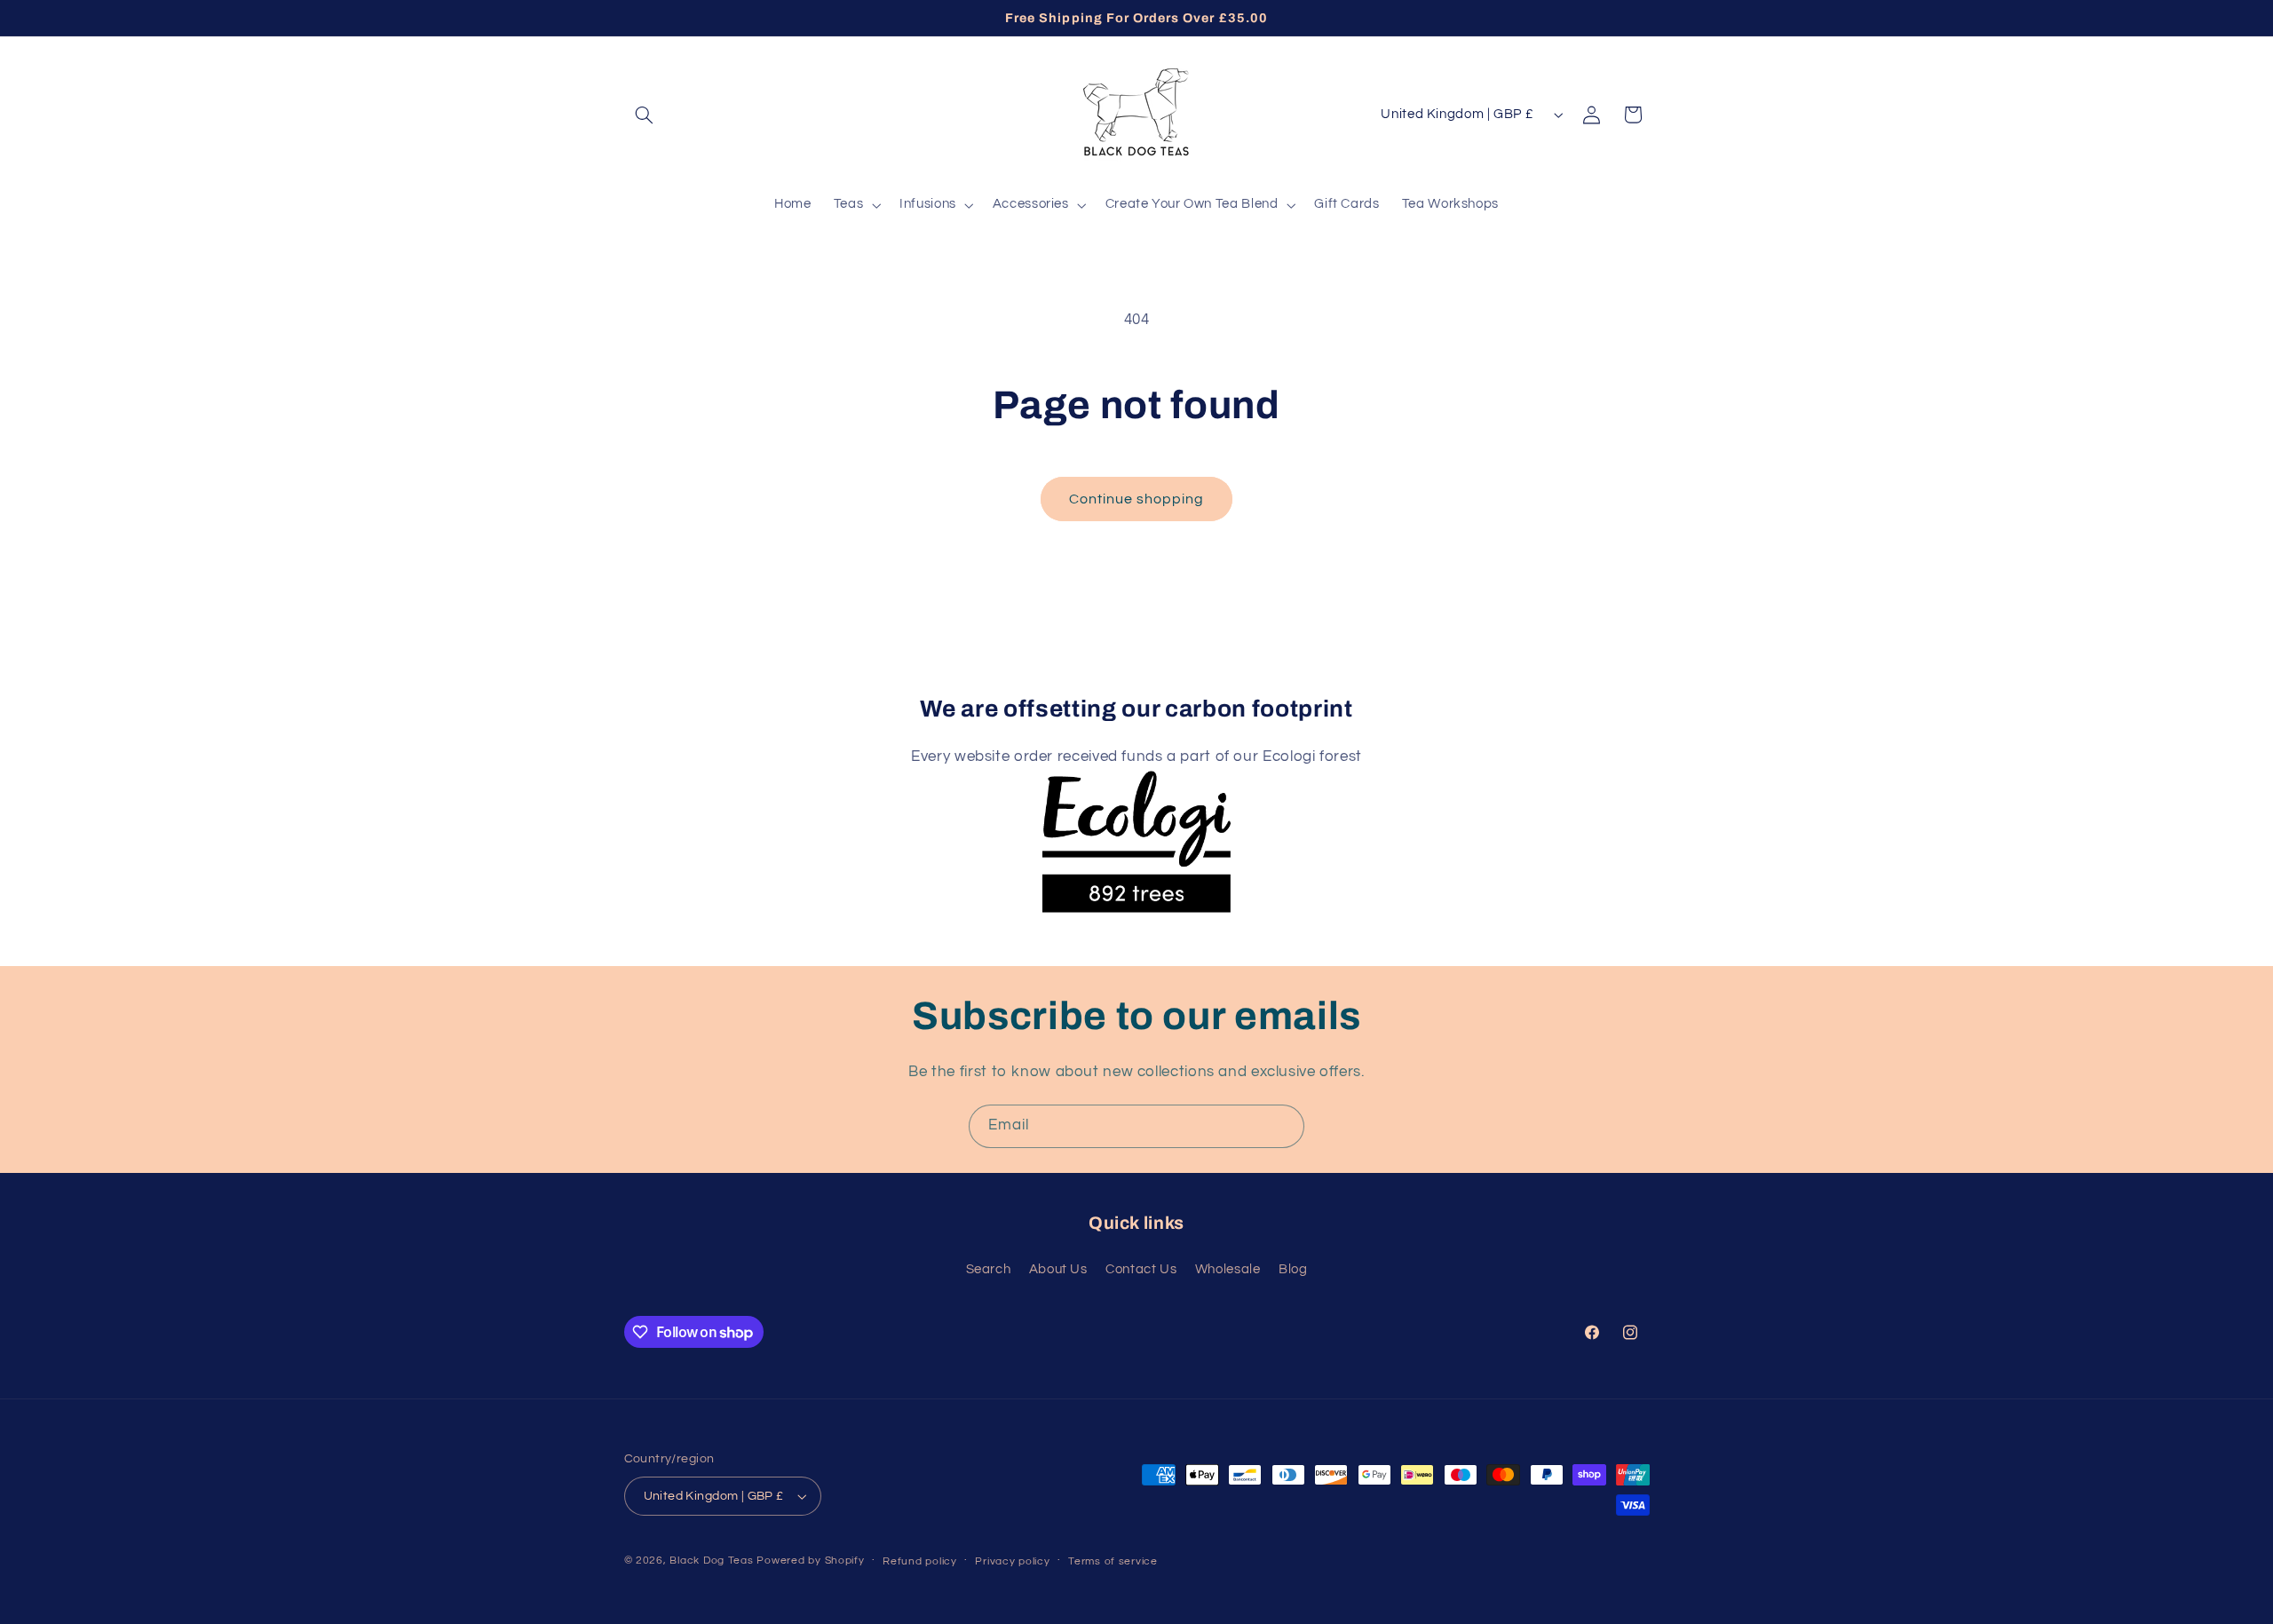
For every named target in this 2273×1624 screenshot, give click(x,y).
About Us (1058, 1269)
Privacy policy (1012, 1561)
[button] (645, 115)
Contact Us (1141, 1269)
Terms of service (1113, 1561)
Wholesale (1228, 1269)
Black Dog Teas (711, 1561)
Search (989, 1269)
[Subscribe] (1283, 1126)
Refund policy (920, 1561)
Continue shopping (1137, 499)
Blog (1293, 1269)
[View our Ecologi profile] (1136, 824)
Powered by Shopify (810, 1561)
